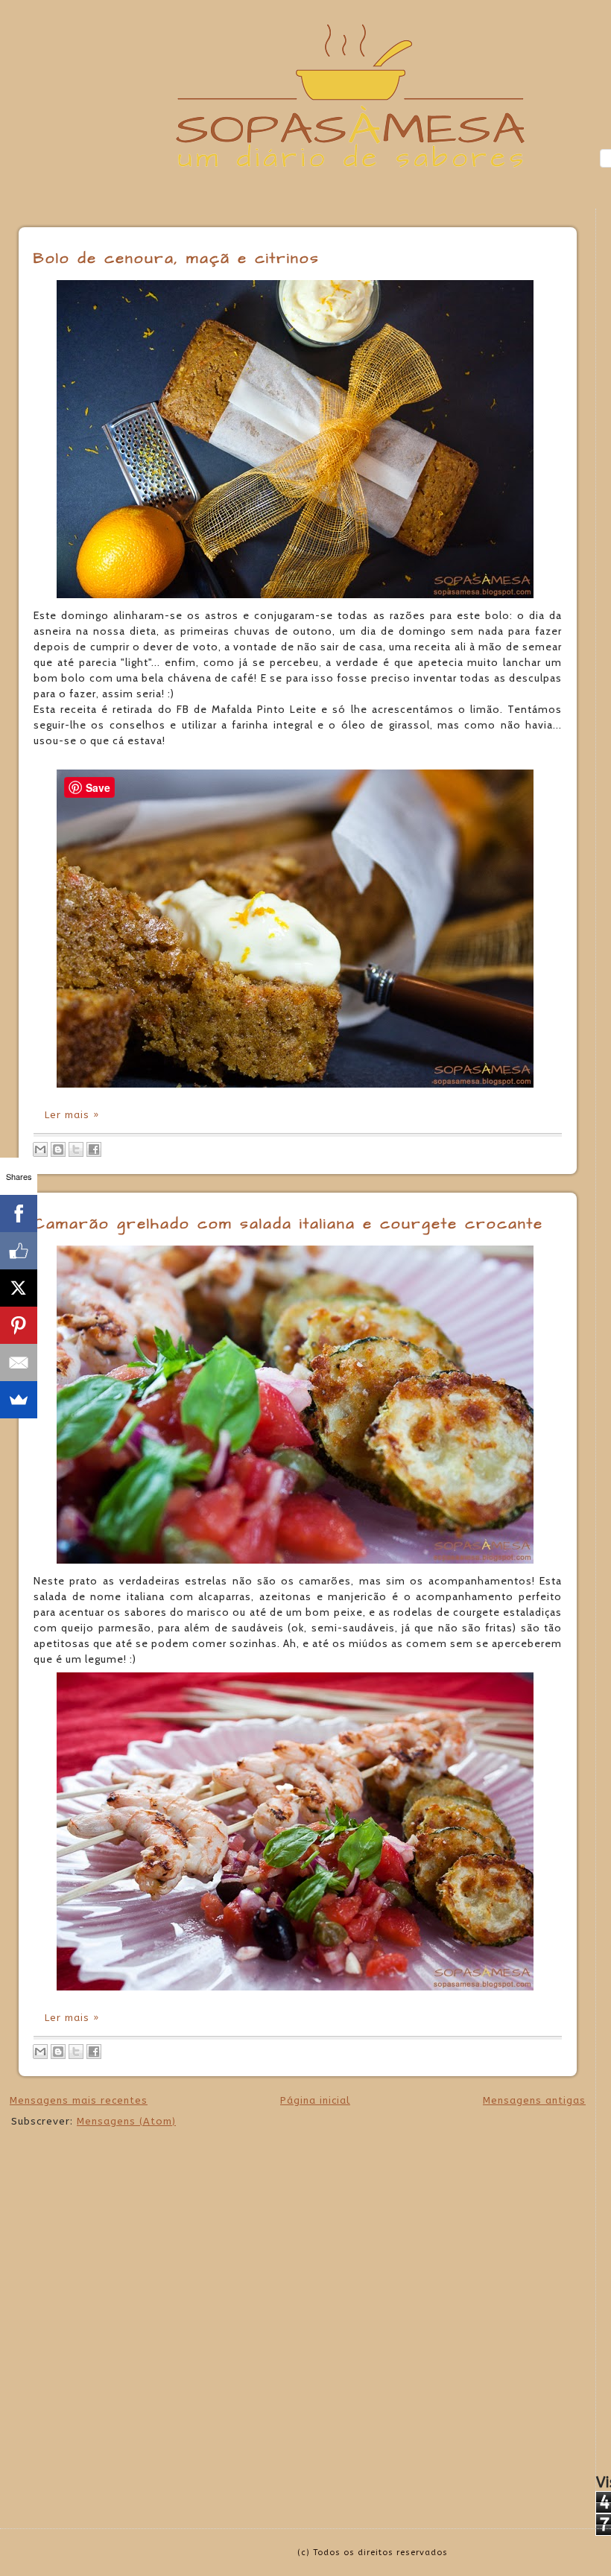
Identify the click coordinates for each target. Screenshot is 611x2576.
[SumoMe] (19, 1400)
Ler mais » (72, 1115)
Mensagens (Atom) (126, 2121)
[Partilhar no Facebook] (94, 1149)
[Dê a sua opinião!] (58, 1149)
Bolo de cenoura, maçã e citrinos (177, 258)
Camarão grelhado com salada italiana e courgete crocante (288, 1224)
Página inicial (315, 2100)
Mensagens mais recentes (79, 2100)
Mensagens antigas (534, 2100)
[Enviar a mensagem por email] (40, 1149)
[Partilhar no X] (76, 1149)
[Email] (19, 1362)
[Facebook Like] (19, 1251)
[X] (19, 1288)
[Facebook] (19, 1214)
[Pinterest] (19, 1325)
